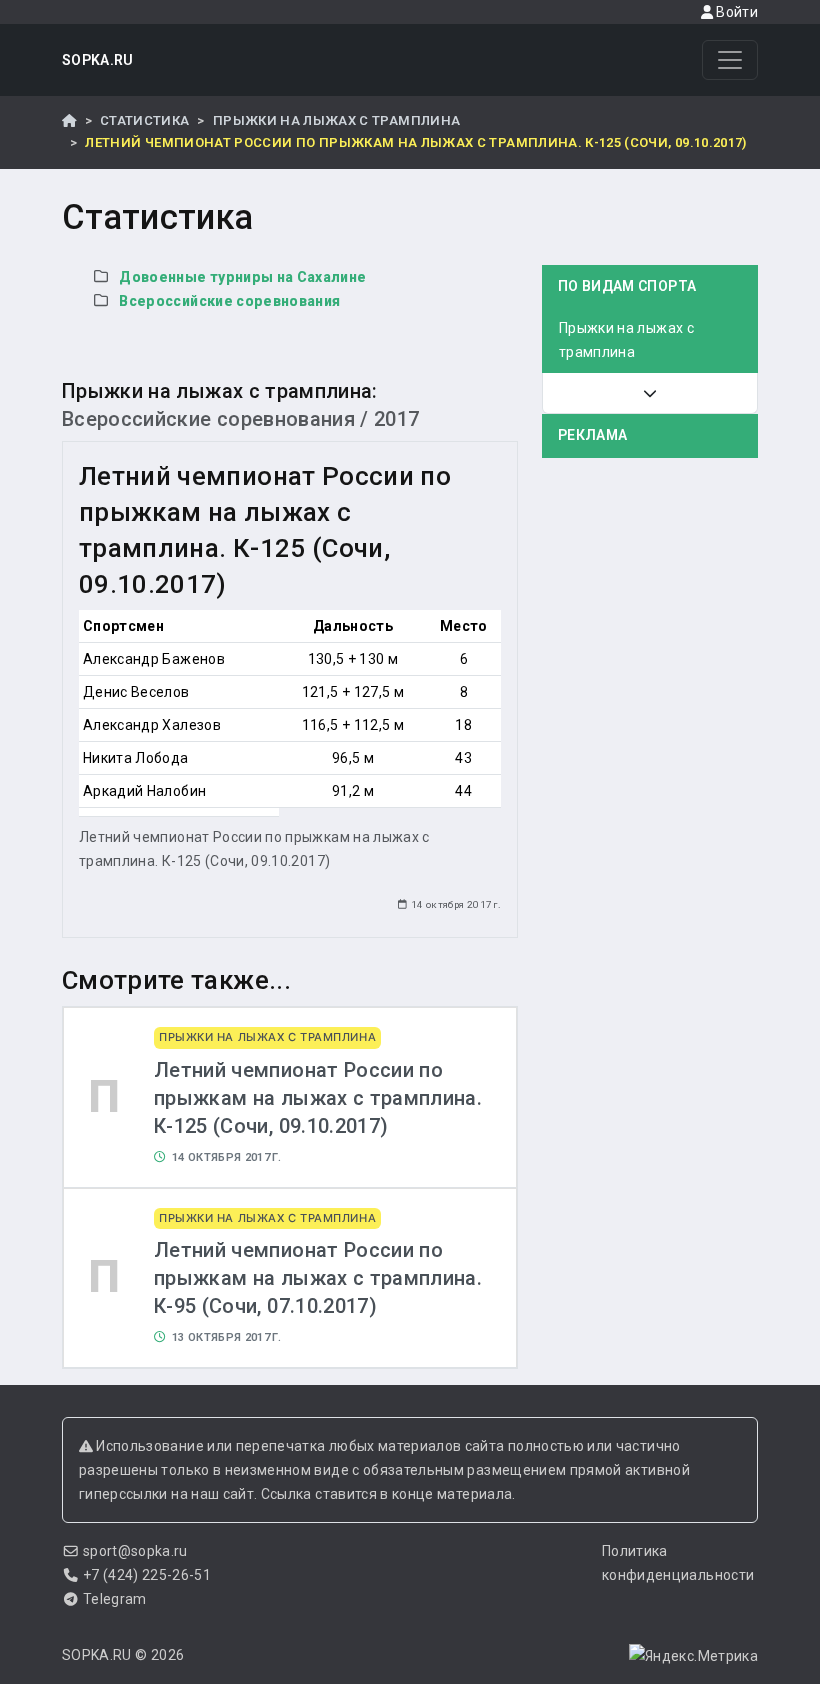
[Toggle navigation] (730, 60)
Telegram (115, 1599)
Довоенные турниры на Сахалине (242, 277)
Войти (735, 12)
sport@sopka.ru (135, 1551)
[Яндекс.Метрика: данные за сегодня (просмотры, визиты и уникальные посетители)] (693, 1656)
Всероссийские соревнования (229, 301)
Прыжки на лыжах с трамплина (336, 120)
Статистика (145, 120)
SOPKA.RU (98, 60)
